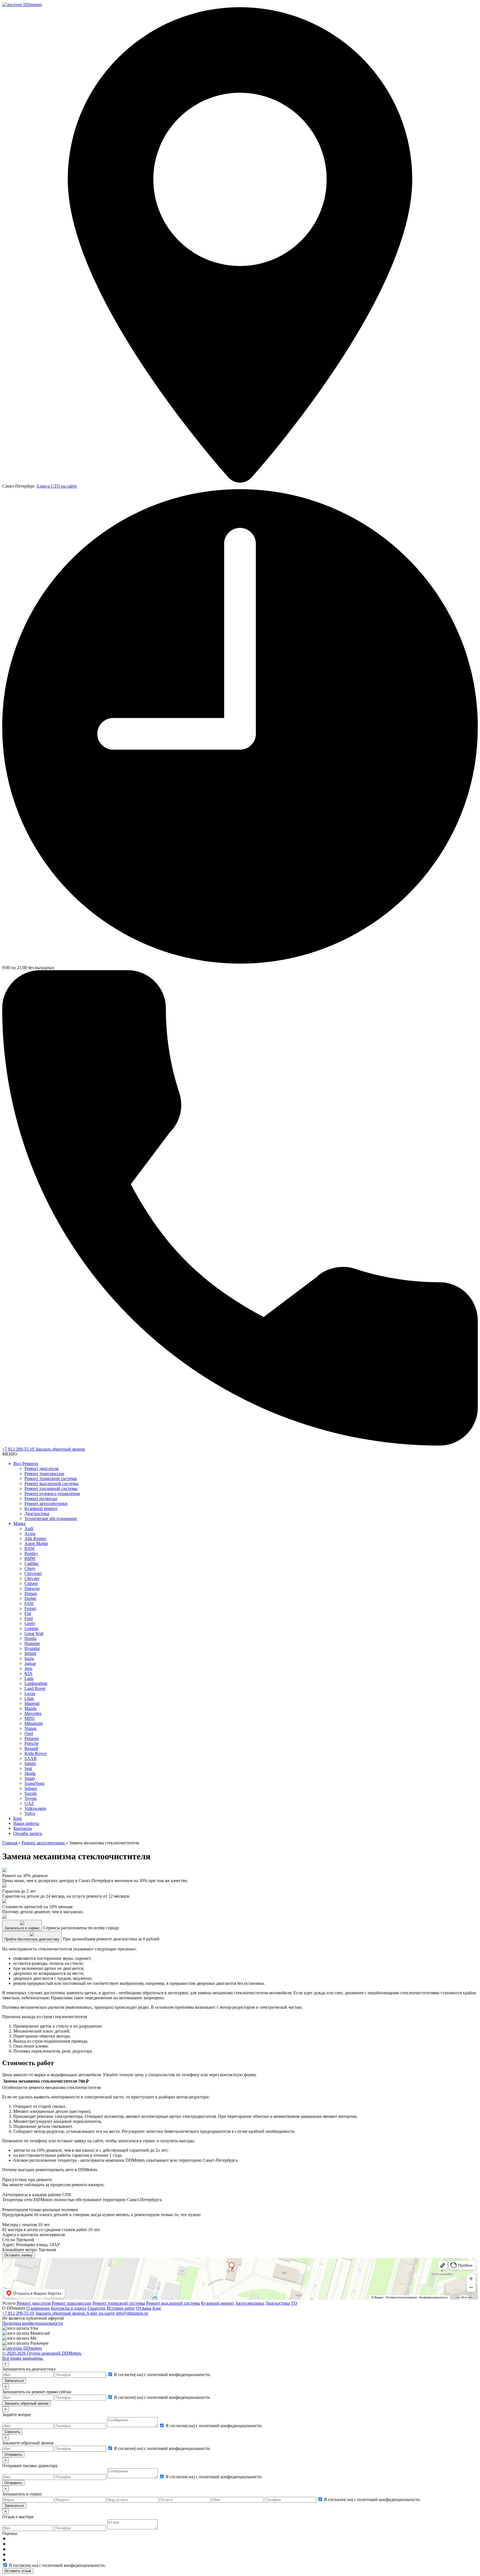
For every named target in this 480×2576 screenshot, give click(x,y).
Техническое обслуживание (51, 1518)
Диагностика (37, 1513)
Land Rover (35, 1688)
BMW (30, 1558)
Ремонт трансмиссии (44, 1473)
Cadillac (32, 1563)
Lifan (29, 1698)
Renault (31, 1748)
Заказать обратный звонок (60, 1449)
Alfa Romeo (35, 1538)
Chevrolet (33, 1573)
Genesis (31, 1628)
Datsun (31, 1593)
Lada (29, 1678)
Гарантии (97, 2308)
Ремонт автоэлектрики (46, 1503)
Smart (30, 1778)
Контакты (23, 1828)
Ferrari (30, 1608)
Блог (18, 1818)
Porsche (31, 1743)
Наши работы (26, 1823)
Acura (30, 1533)
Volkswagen (35, 1808)
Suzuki (31, 1793)
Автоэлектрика (250, 2303)
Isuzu (29, 1658)
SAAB (31, 1758)
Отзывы (144, 2308)
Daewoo (32, 1588)
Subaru (31, 1788)
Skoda (30, 1773)
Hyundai (32, 1648)
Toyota (31, 1798)
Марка (19, 1523)
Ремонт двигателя (41, 1468)
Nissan (30, 1728)
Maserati (32, 1703)
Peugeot (32, 1738)
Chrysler (32, 1578)
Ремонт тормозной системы (51, 1478)
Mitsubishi (34, 1723)
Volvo (30, 1813)
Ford (29, 1618)
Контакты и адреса (69, 2308)
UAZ (29, 1803)
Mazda (30, 1708)
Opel (29, 1733)
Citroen (31, 1583)
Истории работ (121, 2308)
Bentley (31, 1553)
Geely (30, 1623)
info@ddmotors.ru (132, 2313)
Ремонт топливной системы (51, 1488)
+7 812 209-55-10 (19, 1449)
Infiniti (30, 1653)
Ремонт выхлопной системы (51, 1483)
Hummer (32, 1643)
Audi (29, 1528)
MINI (29, 1718)
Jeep (28, 1668)
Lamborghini (36, 1683)
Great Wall (34, 1633)
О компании (38, 2308)
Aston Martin (36, 1543)
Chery (30, 1568)
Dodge (30, 1598)
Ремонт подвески (41, 1498)
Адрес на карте (100, 2313)
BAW (30, 1548)
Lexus (30, 1693)
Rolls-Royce (35, 1753)
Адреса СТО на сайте (57, 486)
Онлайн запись (28, 1833)
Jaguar (30, 1663)
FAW (29, 1603)
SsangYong (34, 1783)
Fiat (28, 1613)
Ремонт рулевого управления (52, 1493)
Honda (30, 1638)
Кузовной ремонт (41, 1508)
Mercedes (33, 1713)
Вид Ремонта (26, 1463)
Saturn (30, 1763)
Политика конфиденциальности (33, 2323)
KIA (28, 1673)
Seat (28, 1768)
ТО (294, 2303)
